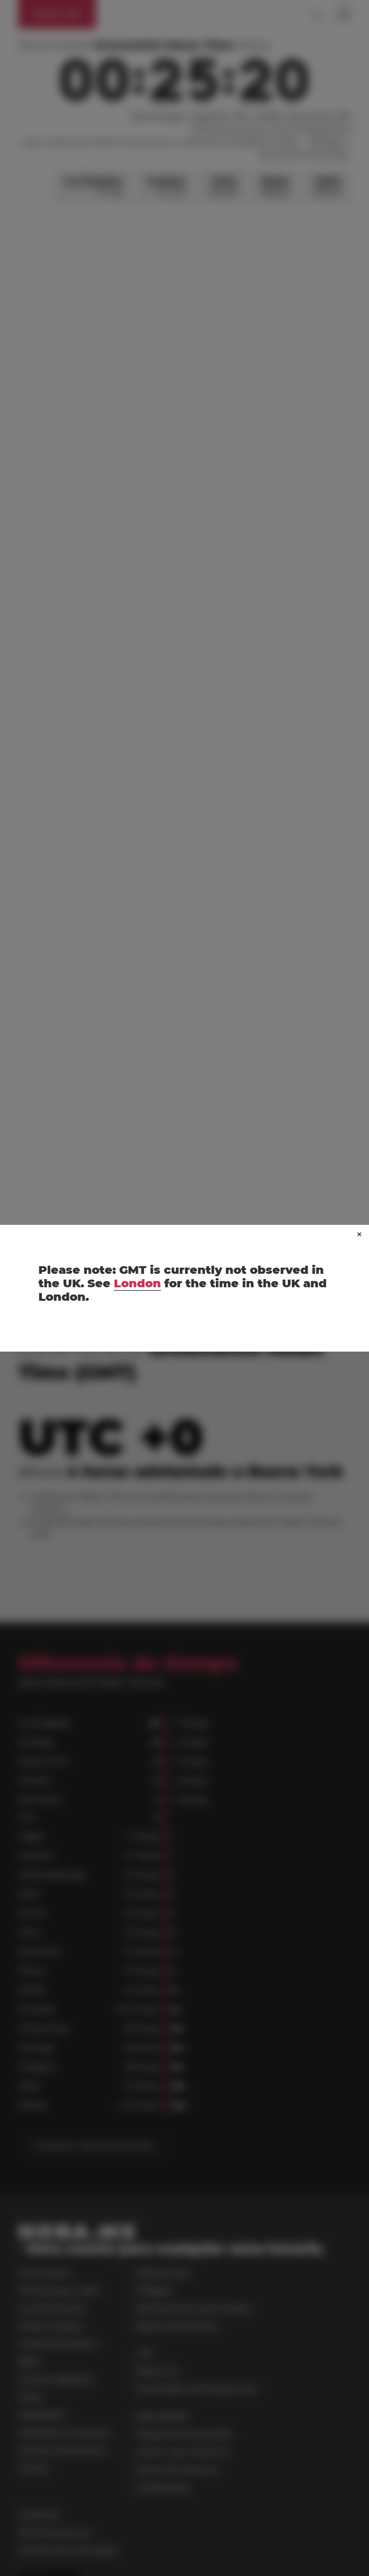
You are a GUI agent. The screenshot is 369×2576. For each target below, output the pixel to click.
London (137, 1283)
